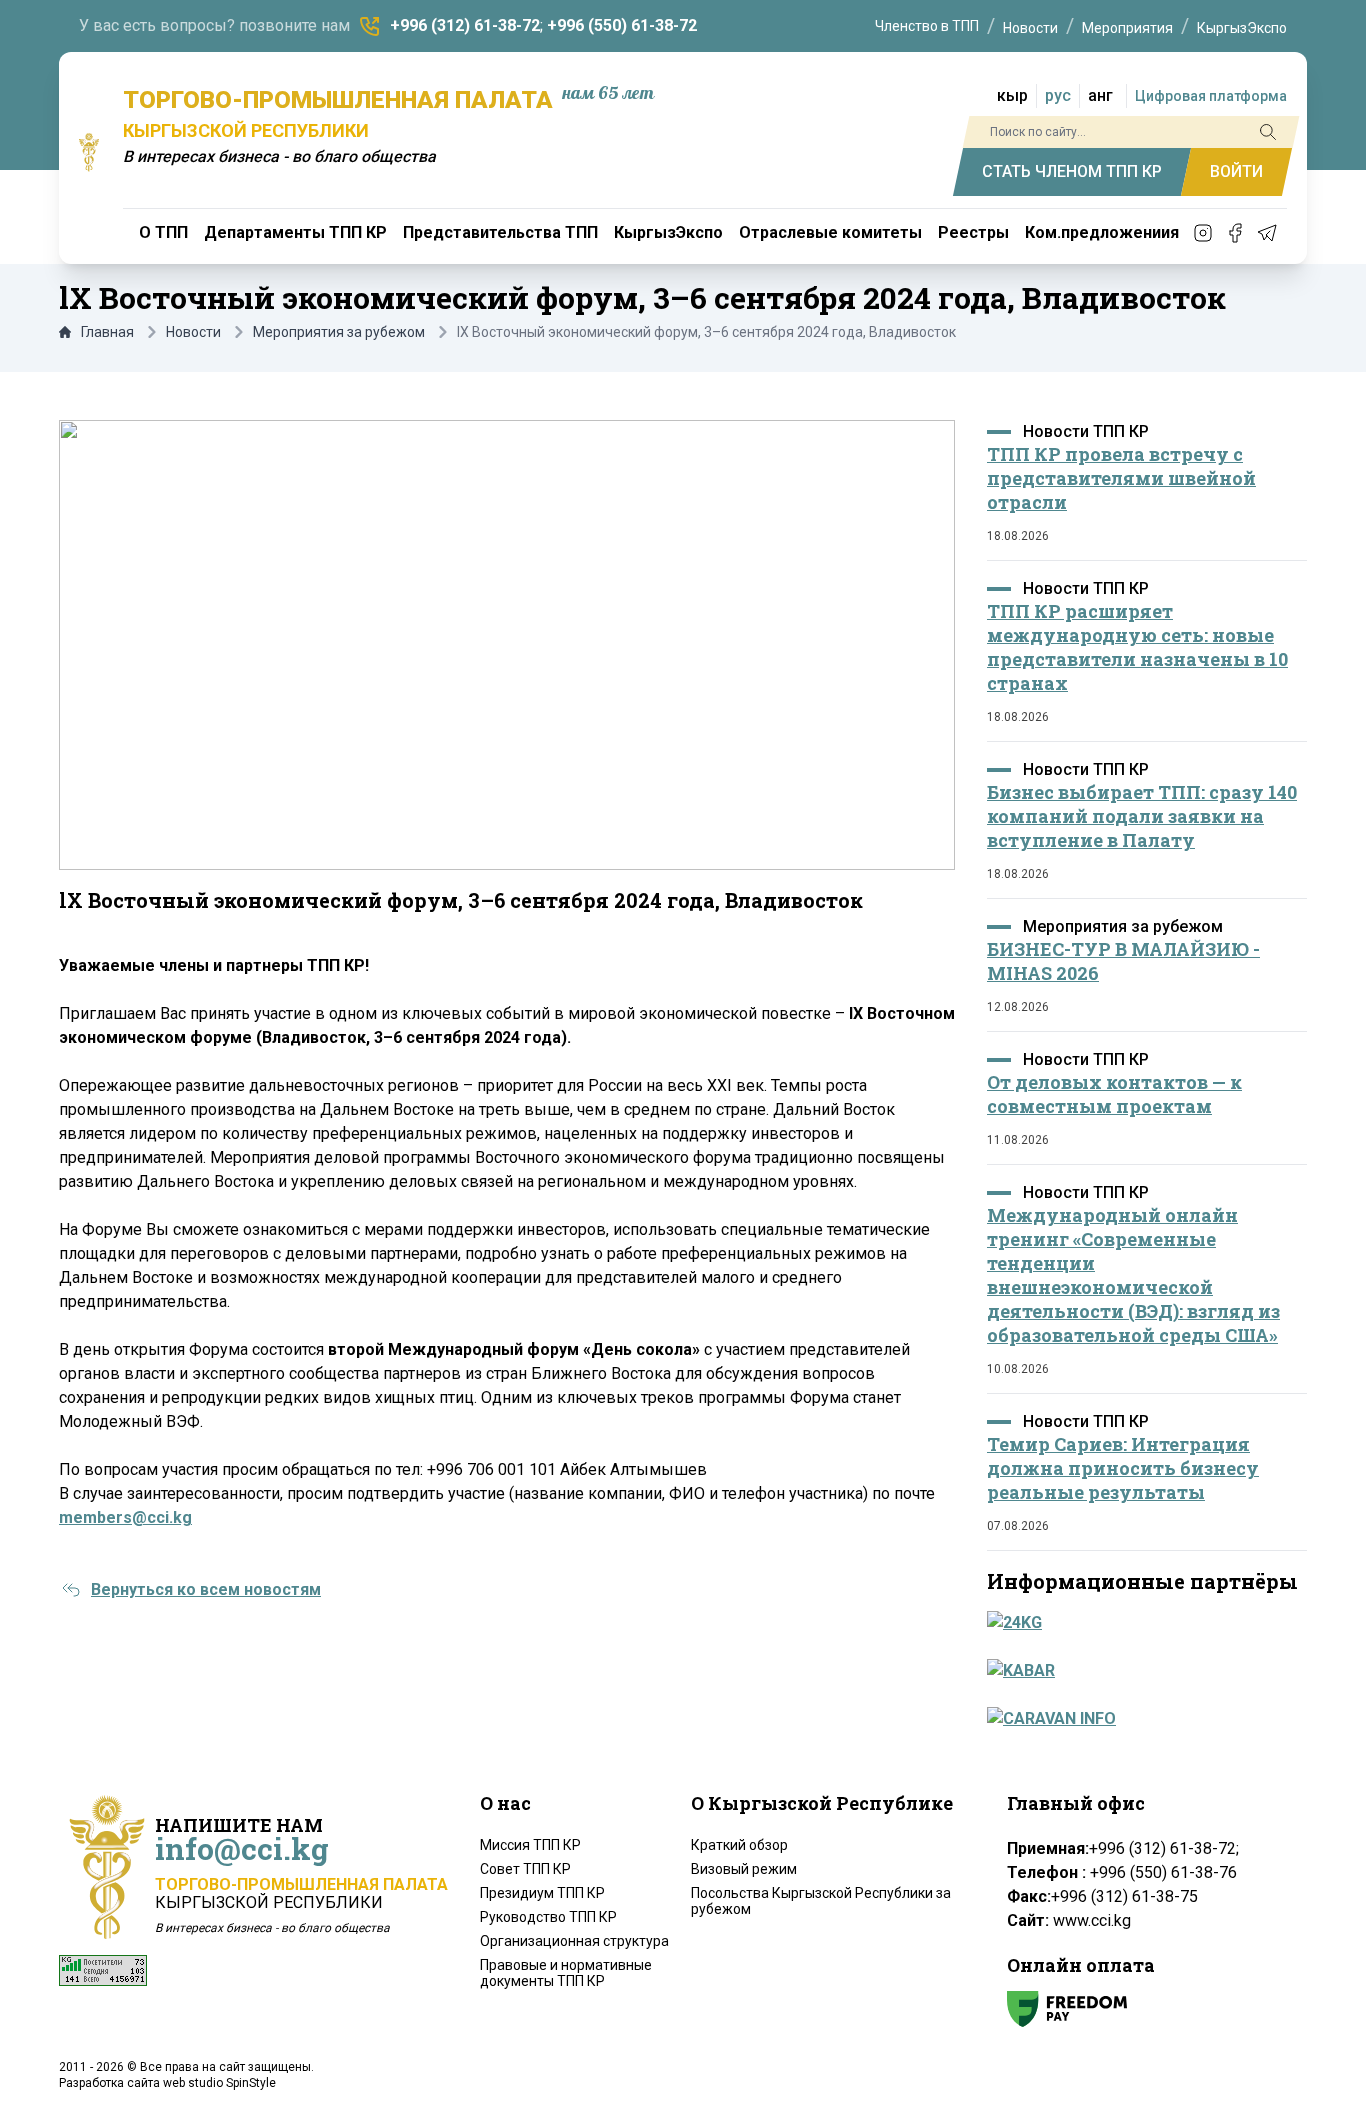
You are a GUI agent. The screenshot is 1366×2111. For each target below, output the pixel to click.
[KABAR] (1141, 1671)
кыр (1012, 95)
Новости (1030, 28)
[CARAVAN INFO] (1141, 1719)
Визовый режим (744, 1869)
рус (1058, 95)
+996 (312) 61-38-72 (465, 25)
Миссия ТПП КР (530, 1845)
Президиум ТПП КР (542, 1893)
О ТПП (163, 232)
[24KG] (1141, 1623)
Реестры (973, 232)
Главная (107, 332)
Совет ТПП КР (525, 1869)
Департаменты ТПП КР (295, 232)
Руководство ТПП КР (548, 1917)
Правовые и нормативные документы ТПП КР (566, 1973)
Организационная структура (574, 1941)
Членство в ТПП (927, 26)
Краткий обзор (739, 1845)
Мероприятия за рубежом (339, 332)
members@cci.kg (125, 1517)
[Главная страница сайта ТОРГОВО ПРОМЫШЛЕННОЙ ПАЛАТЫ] (89, 152)
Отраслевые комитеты (830, 232)
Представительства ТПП (500, 232)
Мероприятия (1127, 28)
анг (1100, 95)
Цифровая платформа (1211, 96)
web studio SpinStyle (219, 2083)
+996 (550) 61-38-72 (622, 25)
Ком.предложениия (1102, 232)
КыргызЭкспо (1242, 28)
